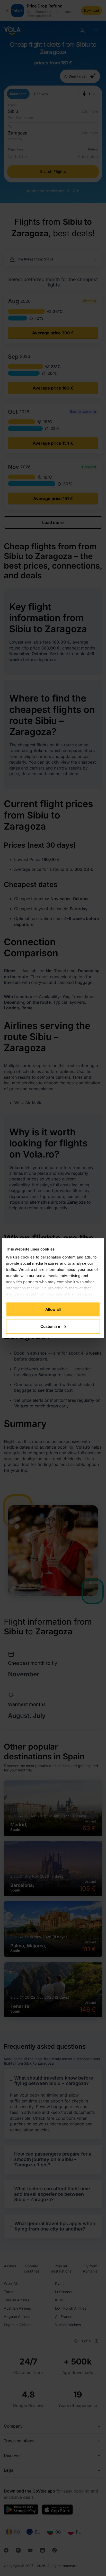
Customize (50, 1326)
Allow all (53, 1309)
